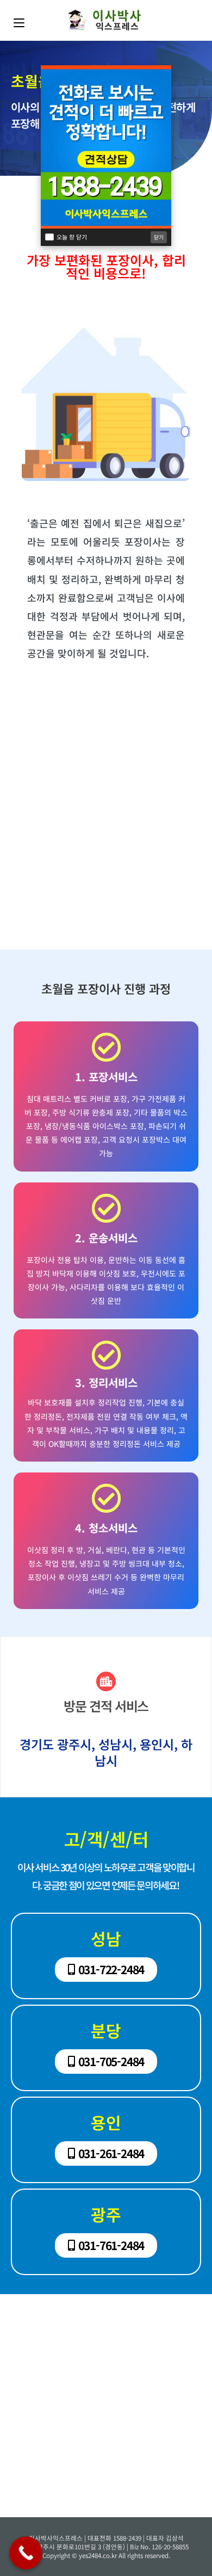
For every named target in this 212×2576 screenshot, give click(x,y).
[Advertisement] (106, 833)
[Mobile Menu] (19, 20)
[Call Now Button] (26, 2553)
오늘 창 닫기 (72, 237)
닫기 (159, 237)
